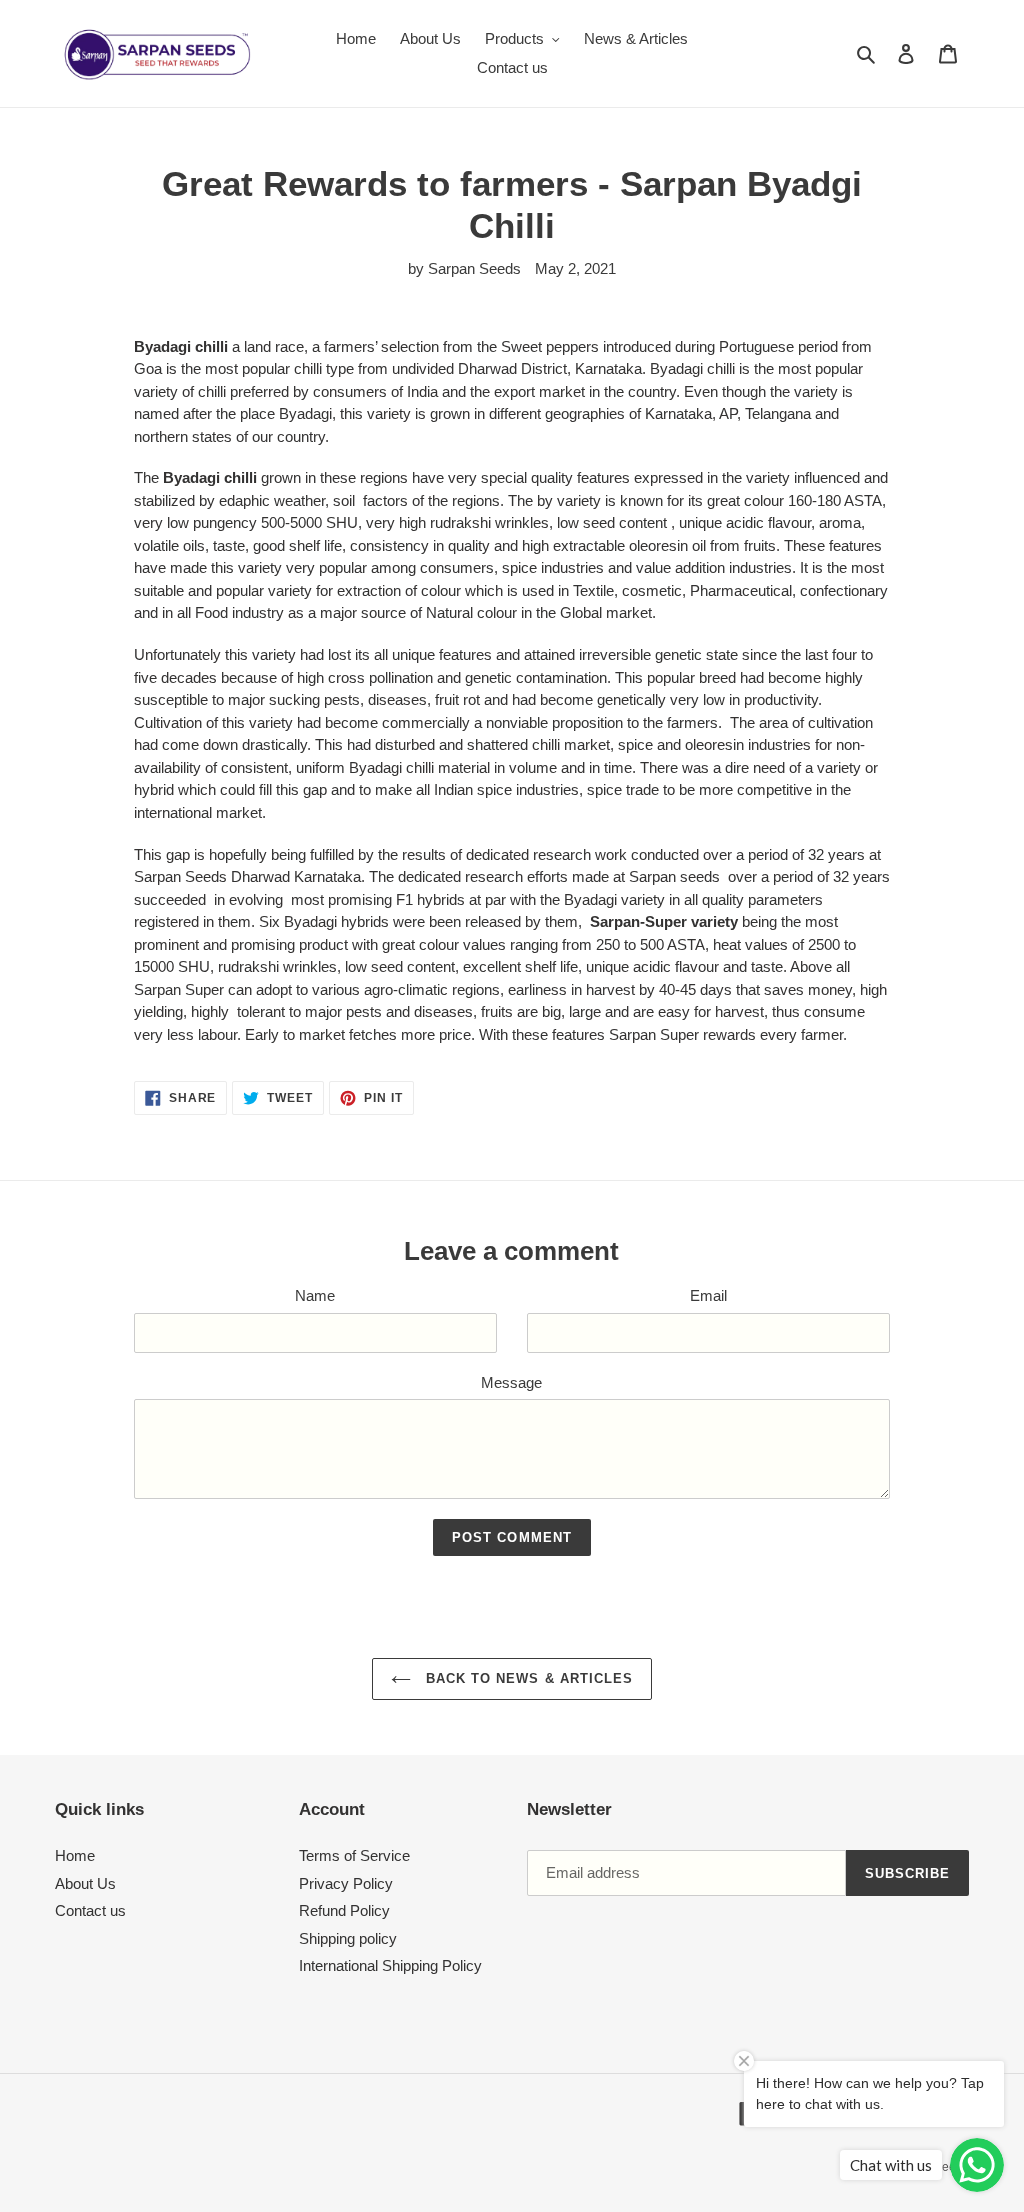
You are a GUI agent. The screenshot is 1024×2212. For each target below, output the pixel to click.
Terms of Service (354, 1855)
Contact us (90, 1910)
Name (315, 1295)
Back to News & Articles (527, 1678)
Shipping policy (348, 1938)
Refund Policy (344, 1910)
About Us (85, 1883)
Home (75, 1855)
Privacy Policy (346, 1883)
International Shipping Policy (390, 1965)
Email (708, 1295)
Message (511, 1382)
